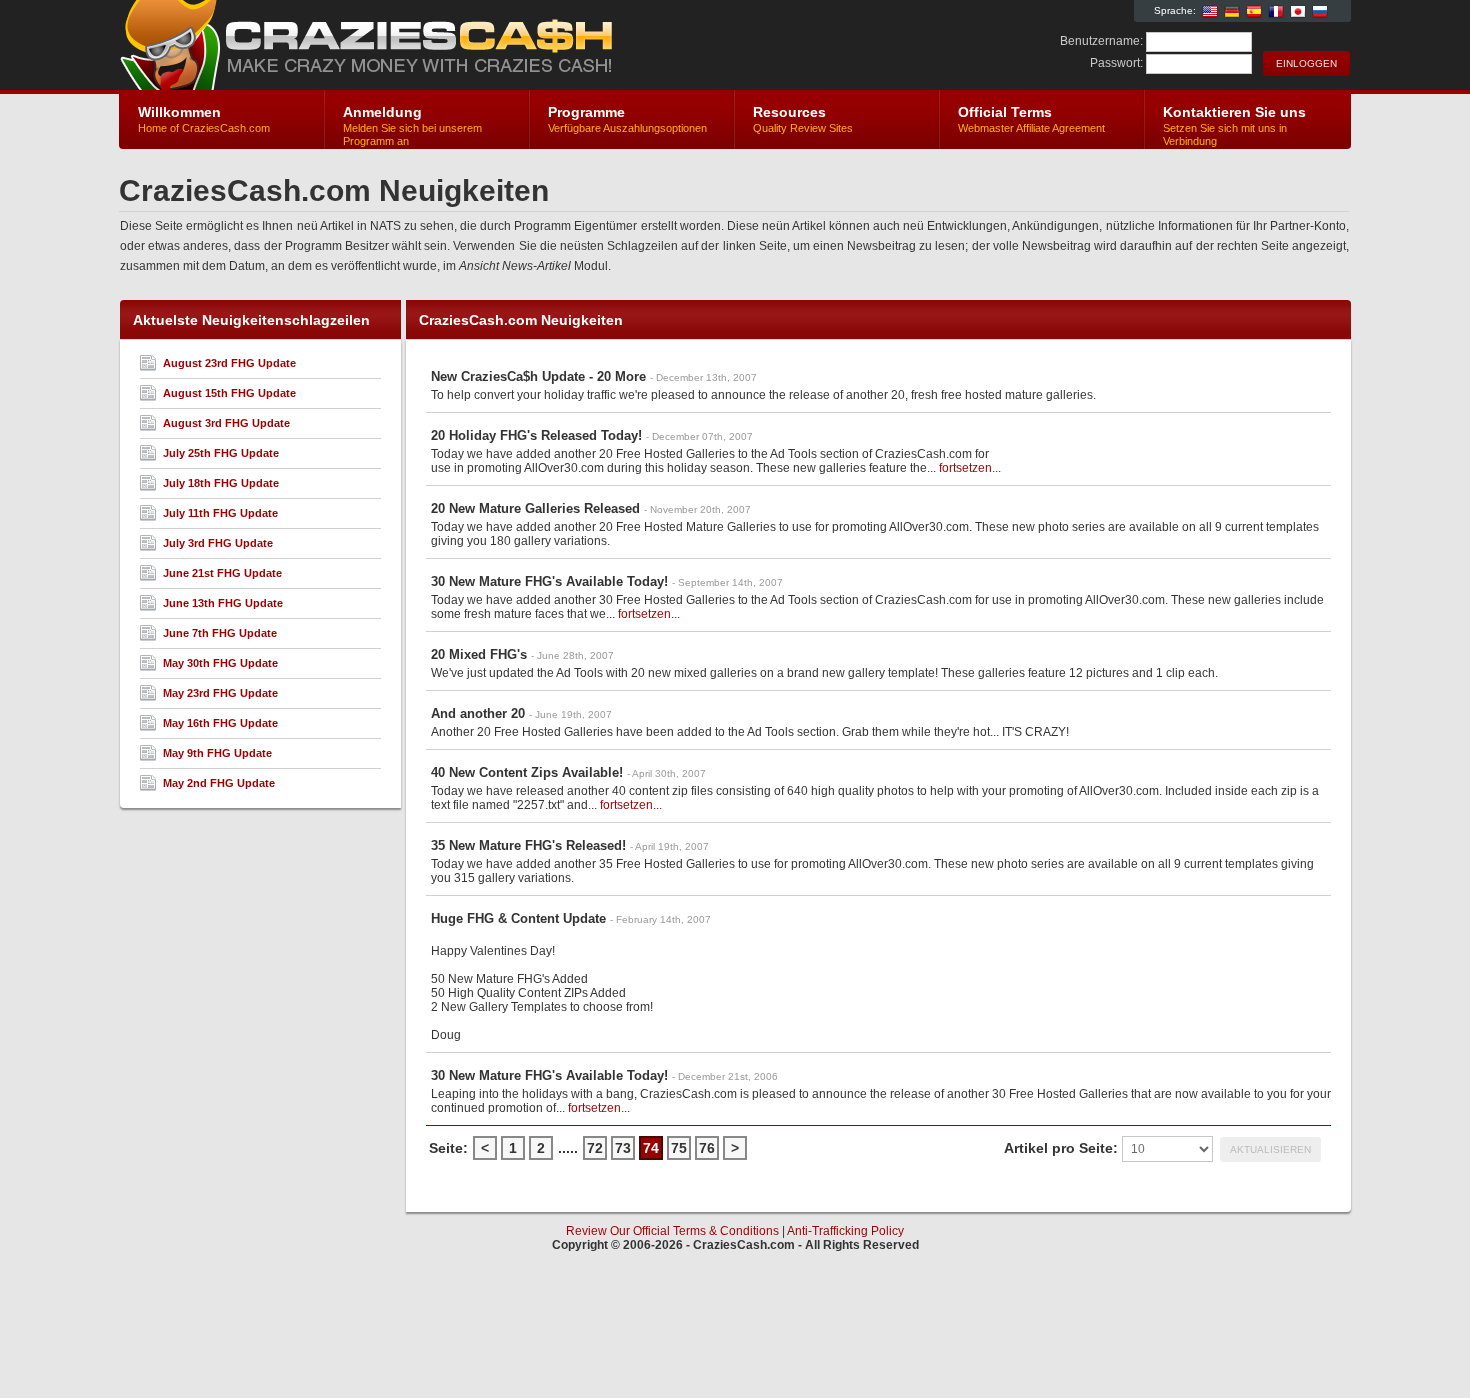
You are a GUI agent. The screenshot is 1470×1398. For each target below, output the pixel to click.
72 (595, 1148)
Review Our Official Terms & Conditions (672, 1231)
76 (707, 1148)
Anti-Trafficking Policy (845, 1231)
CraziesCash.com (357, 46)
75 (679, 1148)
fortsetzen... (970, 468)
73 (623, 1148)
